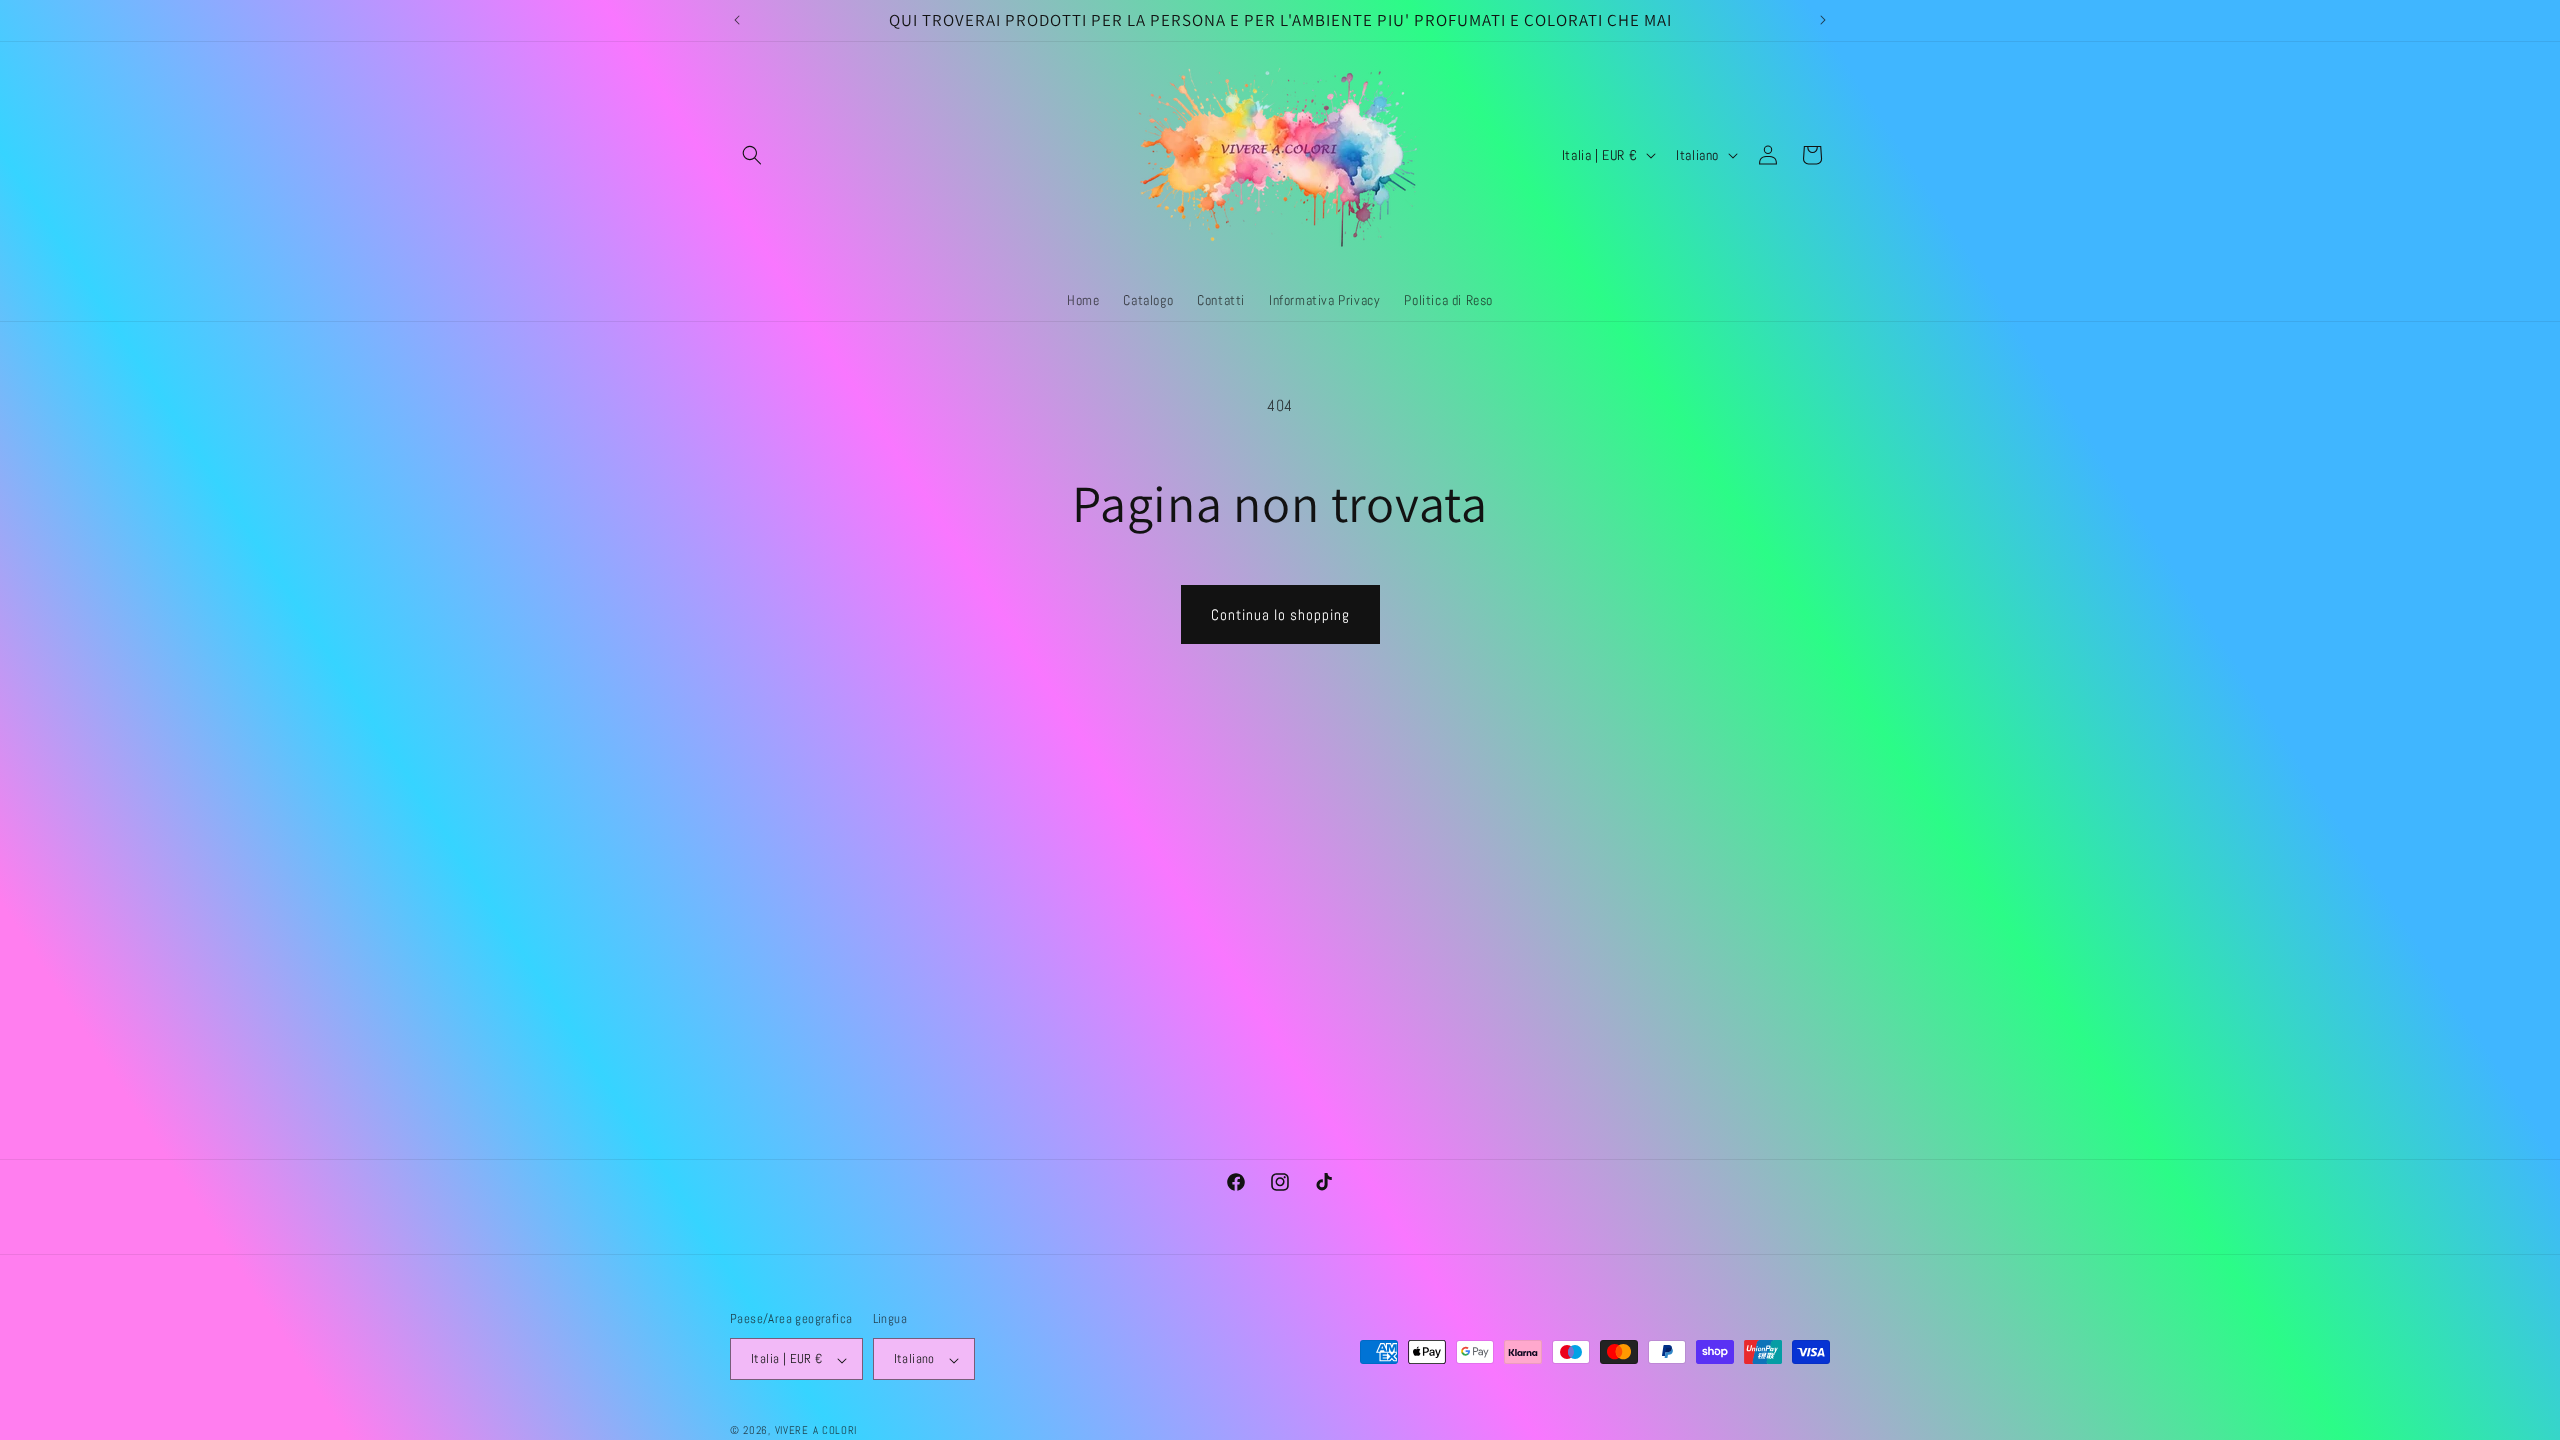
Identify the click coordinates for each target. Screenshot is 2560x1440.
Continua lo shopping (1280, 614)
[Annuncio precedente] (737, 20)
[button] (752, 155)
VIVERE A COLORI (816, 1430)
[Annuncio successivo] (1823, 20)
